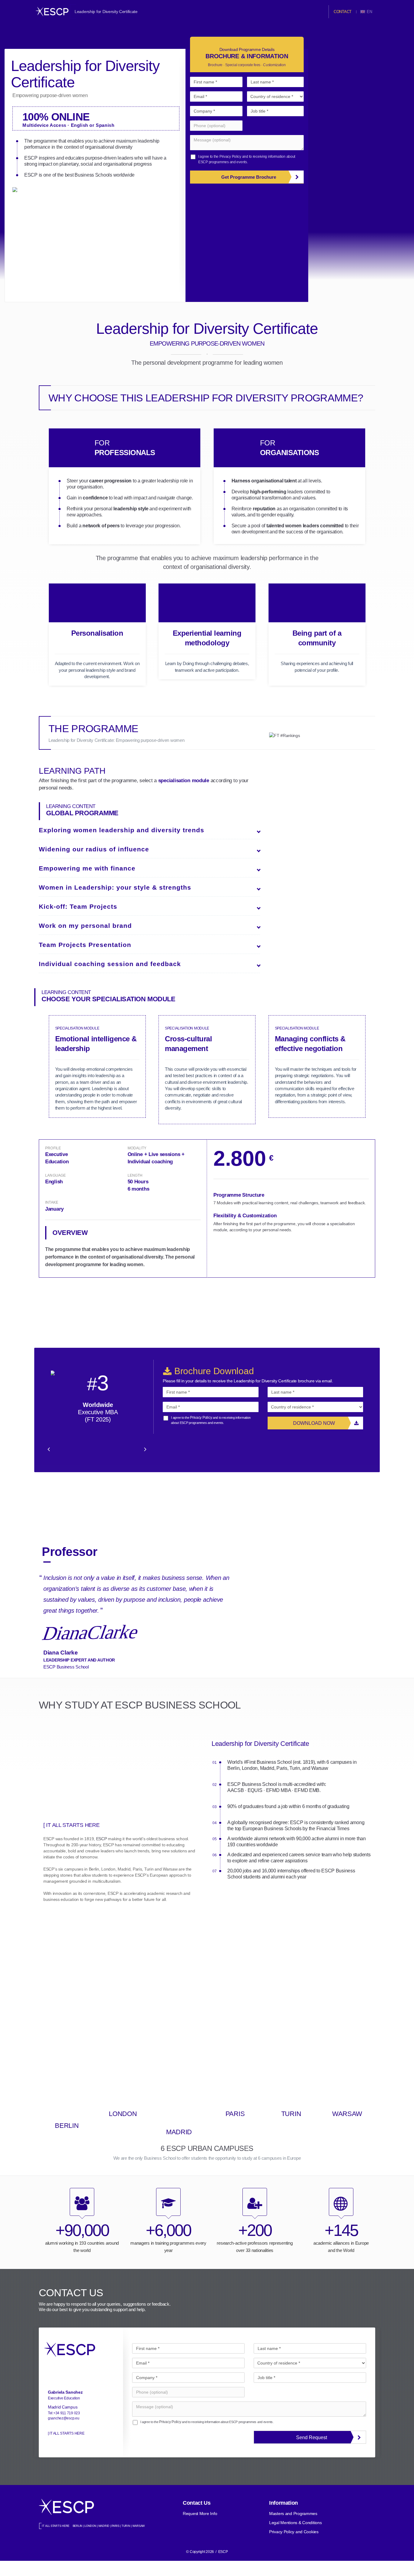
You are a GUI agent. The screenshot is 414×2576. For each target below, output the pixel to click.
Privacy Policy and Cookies (294, 2532)
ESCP (102, 1839)
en (370, 12)
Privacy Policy (230, 157)
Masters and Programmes (293, 2513)
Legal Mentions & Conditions (295, 2523)
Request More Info (200, 2513)
